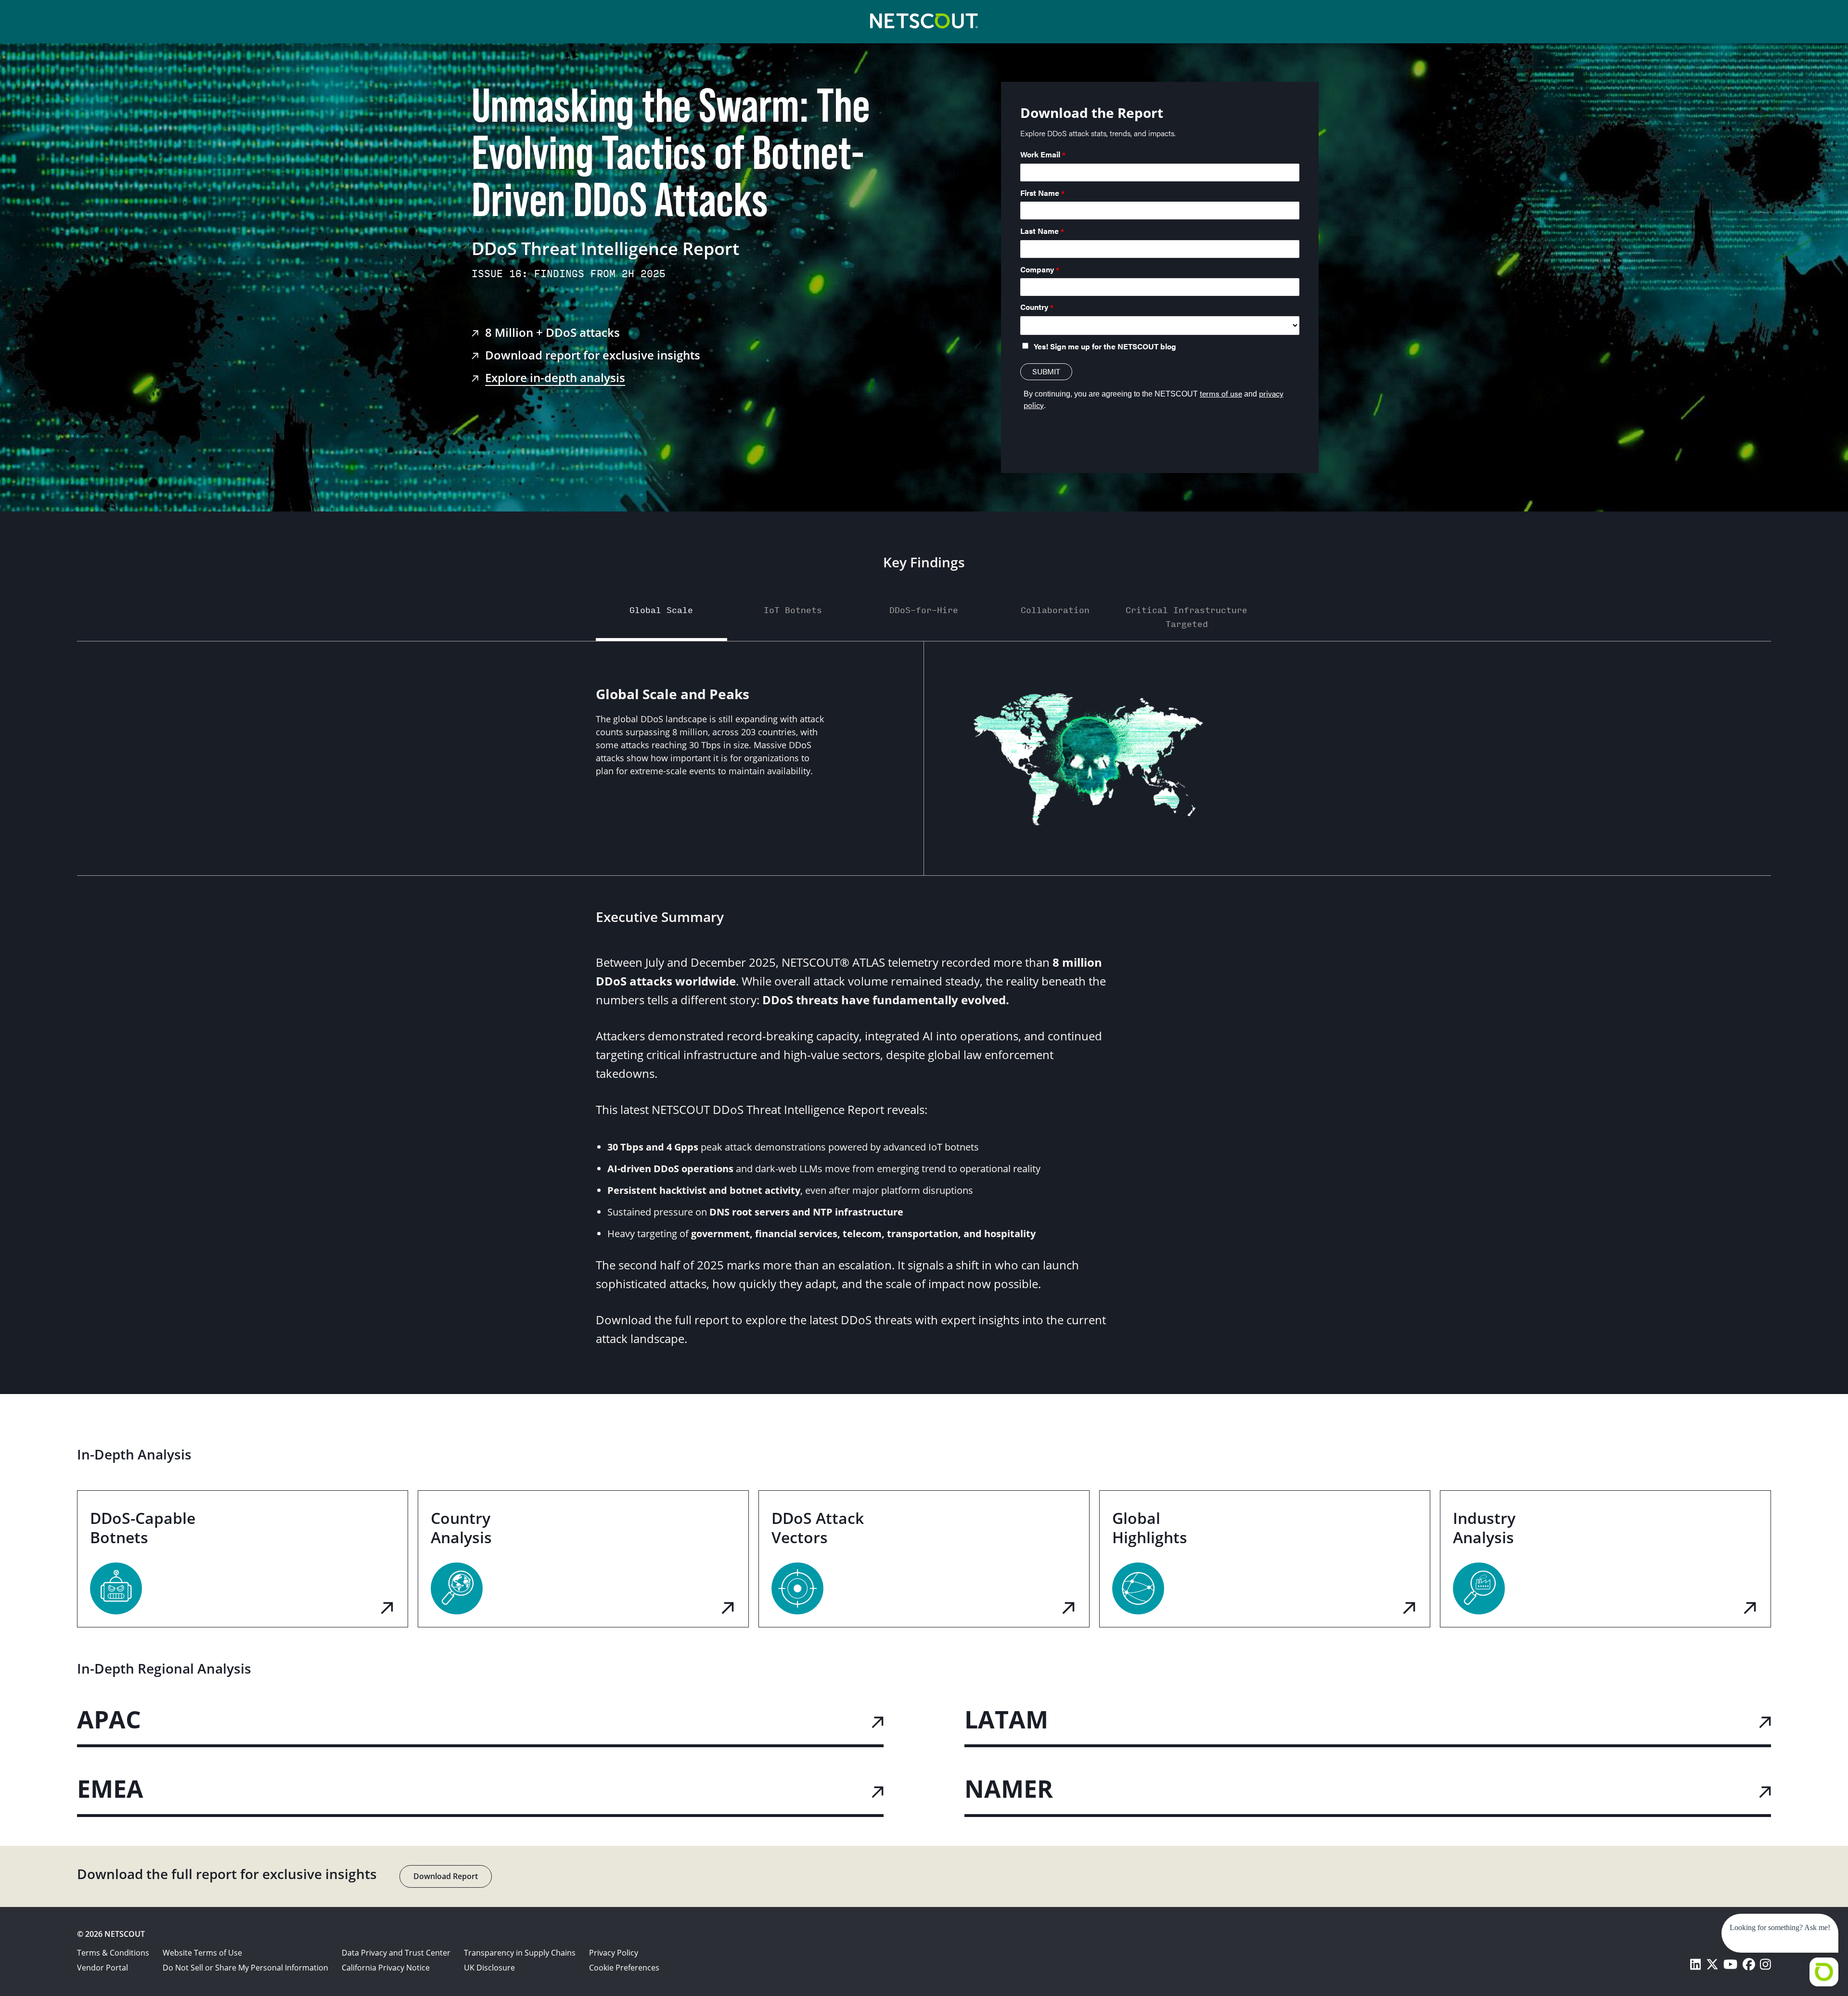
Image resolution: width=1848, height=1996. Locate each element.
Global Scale (661, 609)
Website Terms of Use (202, 1953)
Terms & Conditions (113, 1953)
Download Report (446, 1876)
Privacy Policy (614, 1953)
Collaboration (1055, 609)
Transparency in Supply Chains (520, 1953)
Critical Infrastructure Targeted (1187, 616)
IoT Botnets (793, 609)
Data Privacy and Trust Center (396, 1953)
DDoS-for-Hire (924, 609)
